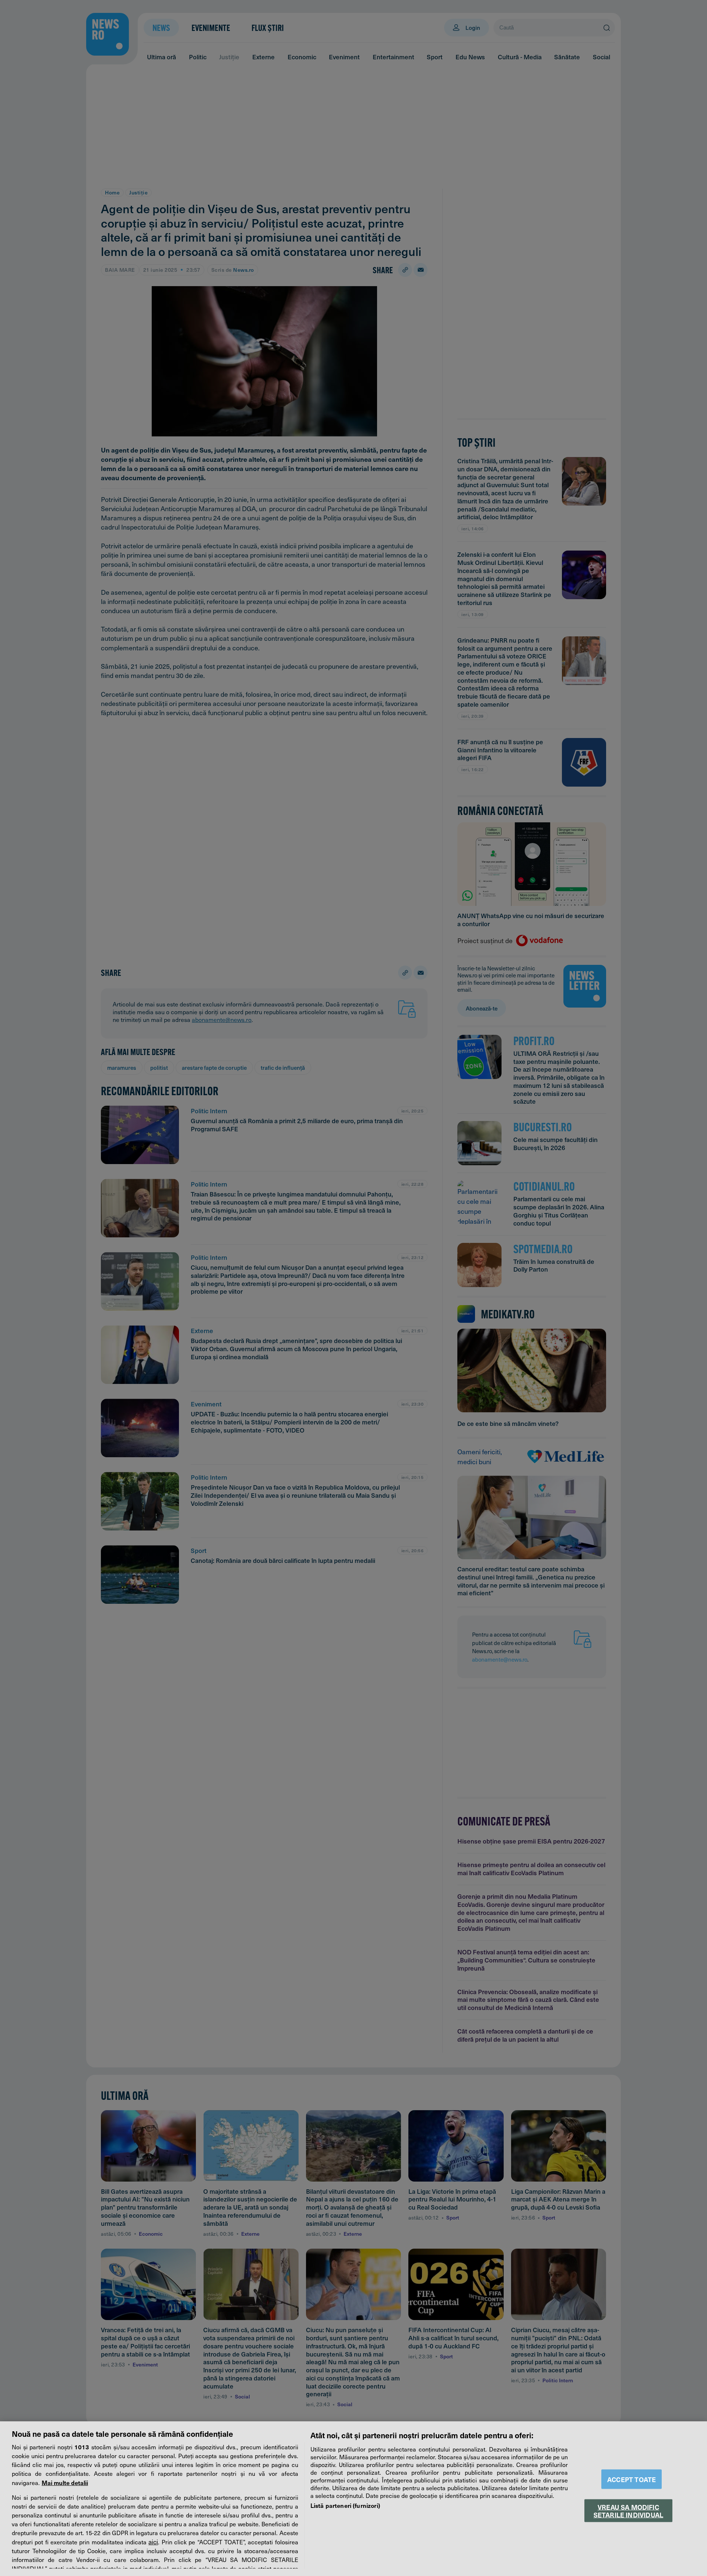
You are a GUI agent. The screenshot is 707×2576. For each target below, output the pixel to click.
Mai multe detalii (65, 2482)
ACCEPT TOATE (632, 2479)
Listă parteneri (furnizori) (345, 2505)
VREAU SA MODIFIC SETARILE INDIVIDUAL (628, 2510)
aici (153, 2542)
